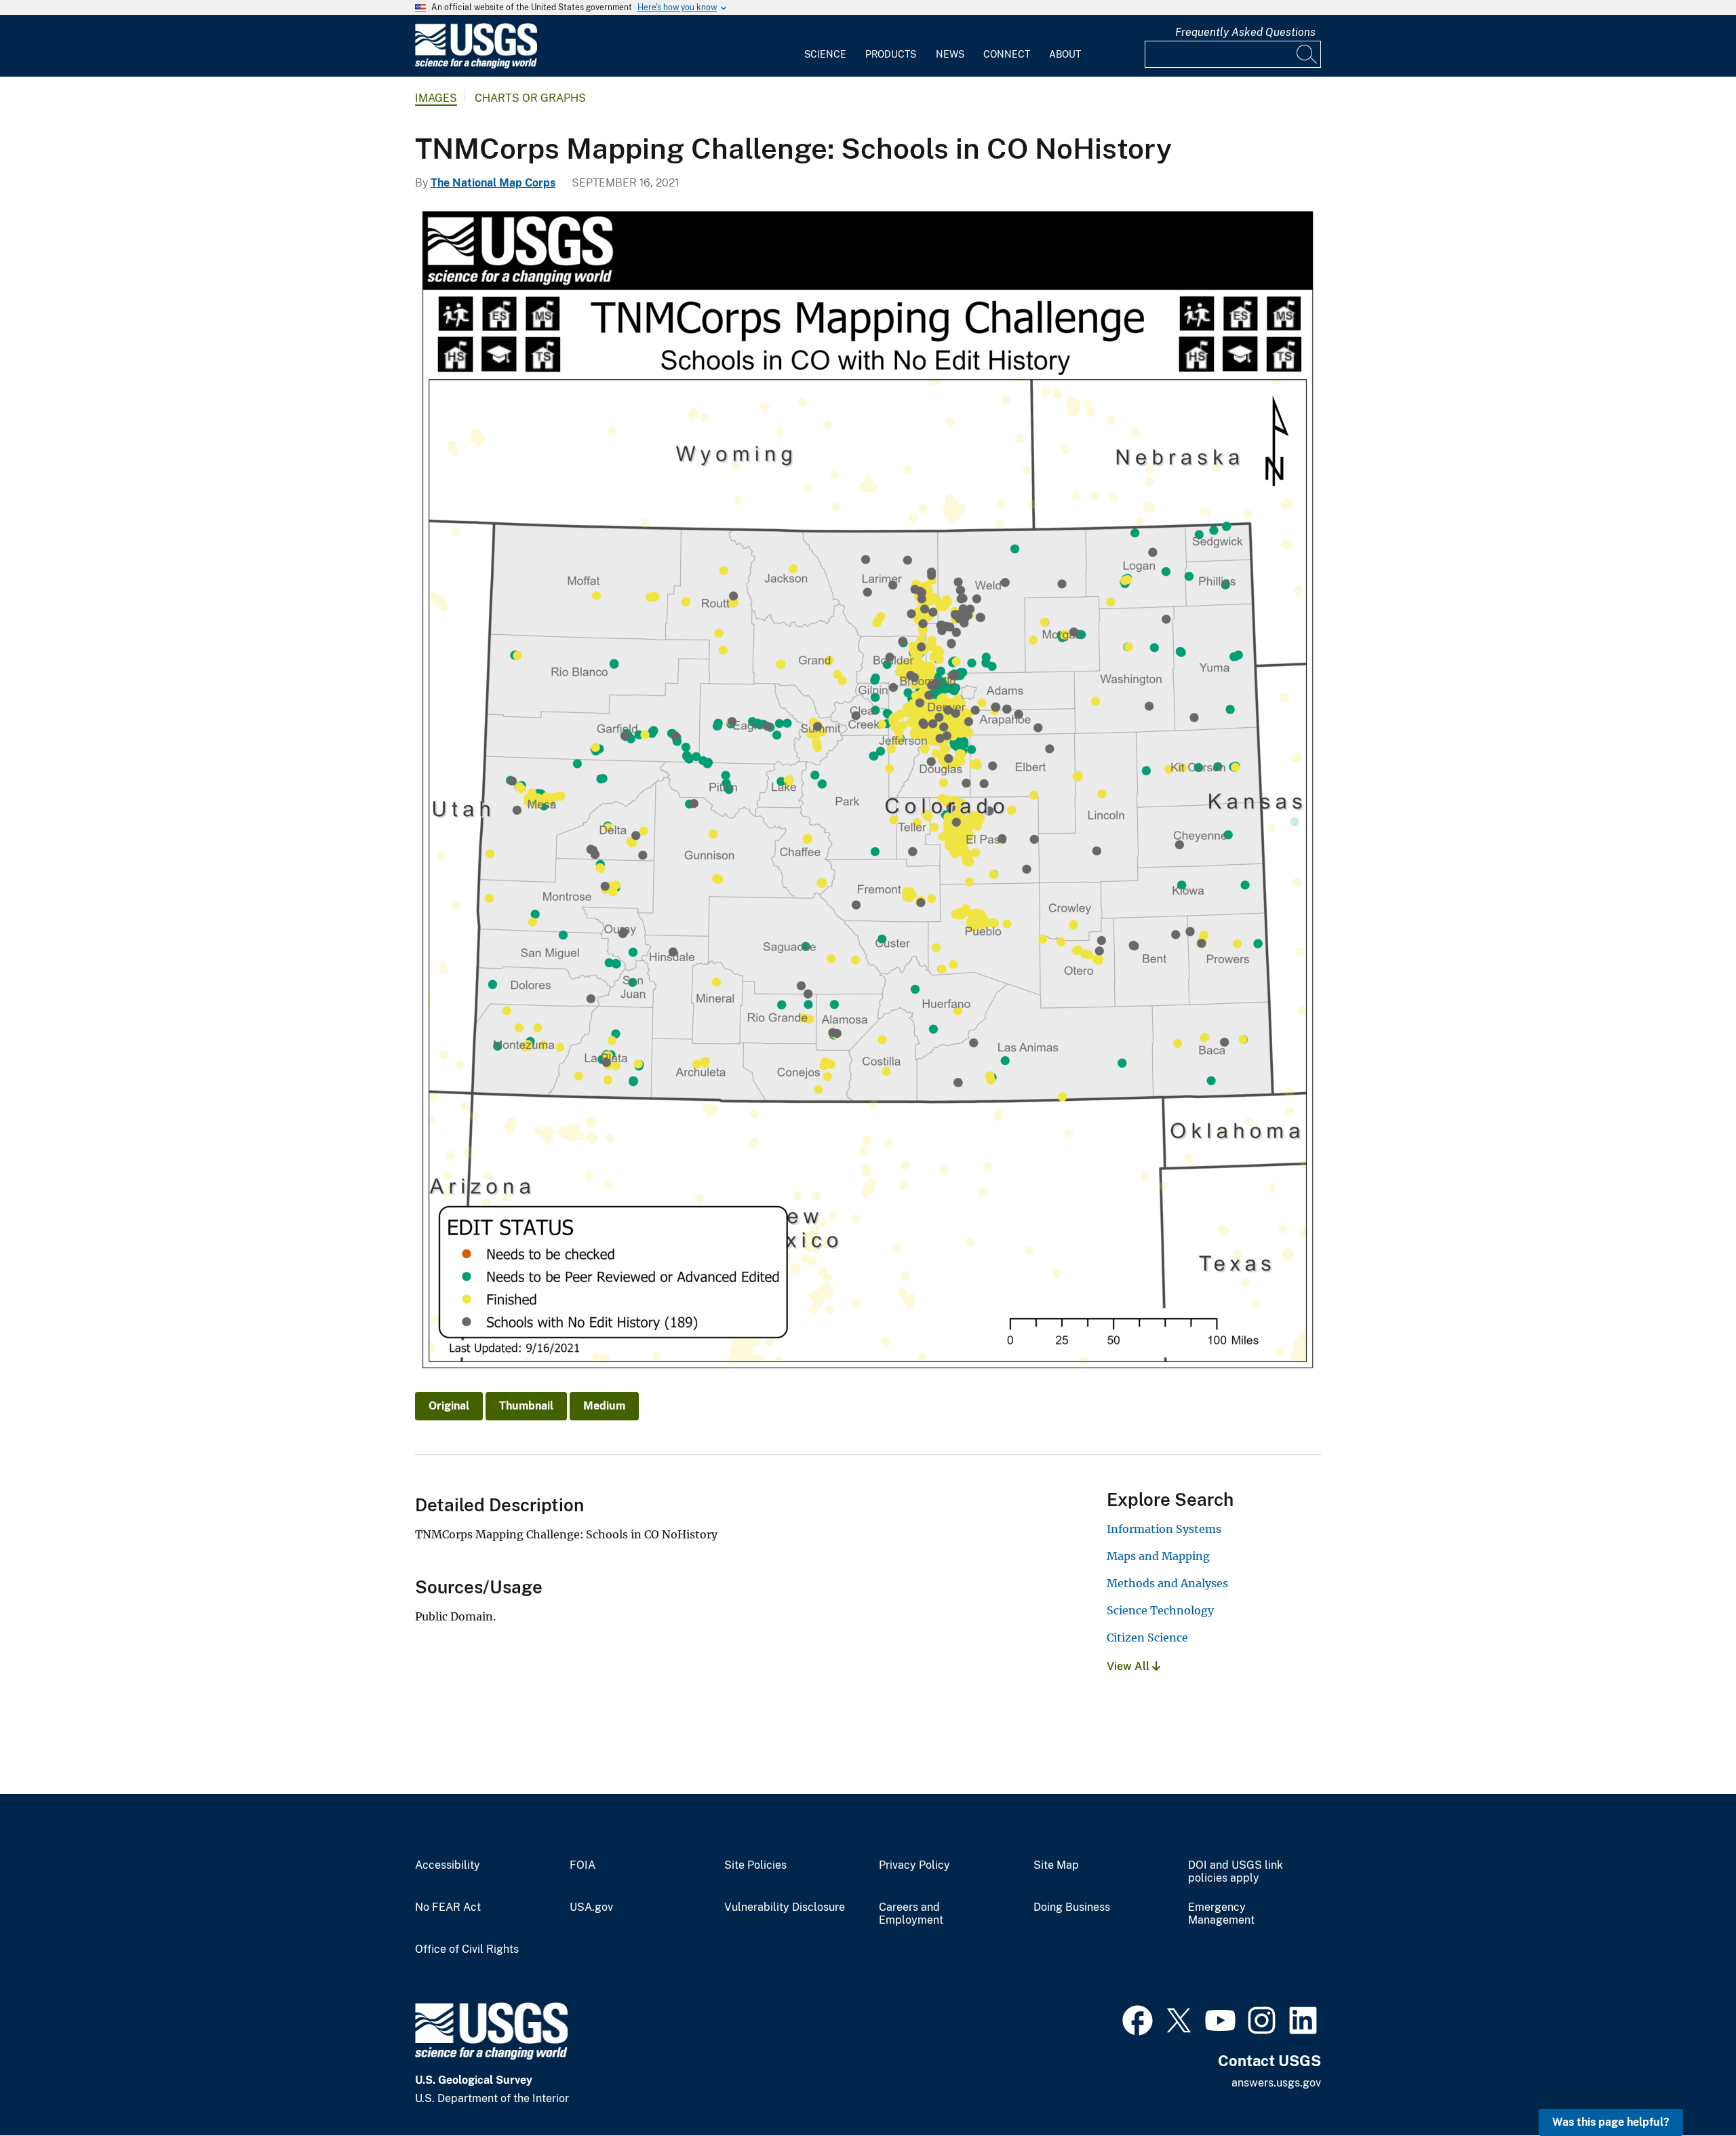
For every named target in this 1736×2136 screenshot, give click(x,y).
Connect (1007, 54)
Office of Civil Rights (467, 1949)
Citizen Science (1147, 1637)
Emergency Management (1221, 1914)
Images (436, 98)
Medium (604, 1406)
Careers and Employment (911, 1914)
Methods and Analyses (1167, 1583)
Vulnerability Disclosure (785, 1907)
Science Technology (1160, 1610)
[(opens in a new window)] (1138, 2019)
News (950, 54)
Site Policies (755, 1865)
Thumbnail (526, 1406)
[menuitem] (825, 46)
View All (1129, 1666)
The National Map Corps (493, 183)
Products (891, 54)
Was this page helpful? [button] (1611, 2122)
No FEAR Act (448, 1907)
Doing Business (1072, 1907)
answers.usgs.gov (1276, 2083)
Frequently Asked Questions (1245, 32)
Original (449, 1406)
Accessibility (448, 1865)
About (1065, 54)
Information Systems (1164, 1529)
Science (825, 54)
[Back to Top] (1687, 2087)
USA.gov (591, 1907)
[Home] (476, 65)
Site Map (1056, 1865)
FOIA (583, 1865)
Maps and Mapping (1158, 1556)
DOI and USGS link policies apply (1236, 1872)
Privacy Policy (914, 1865)
